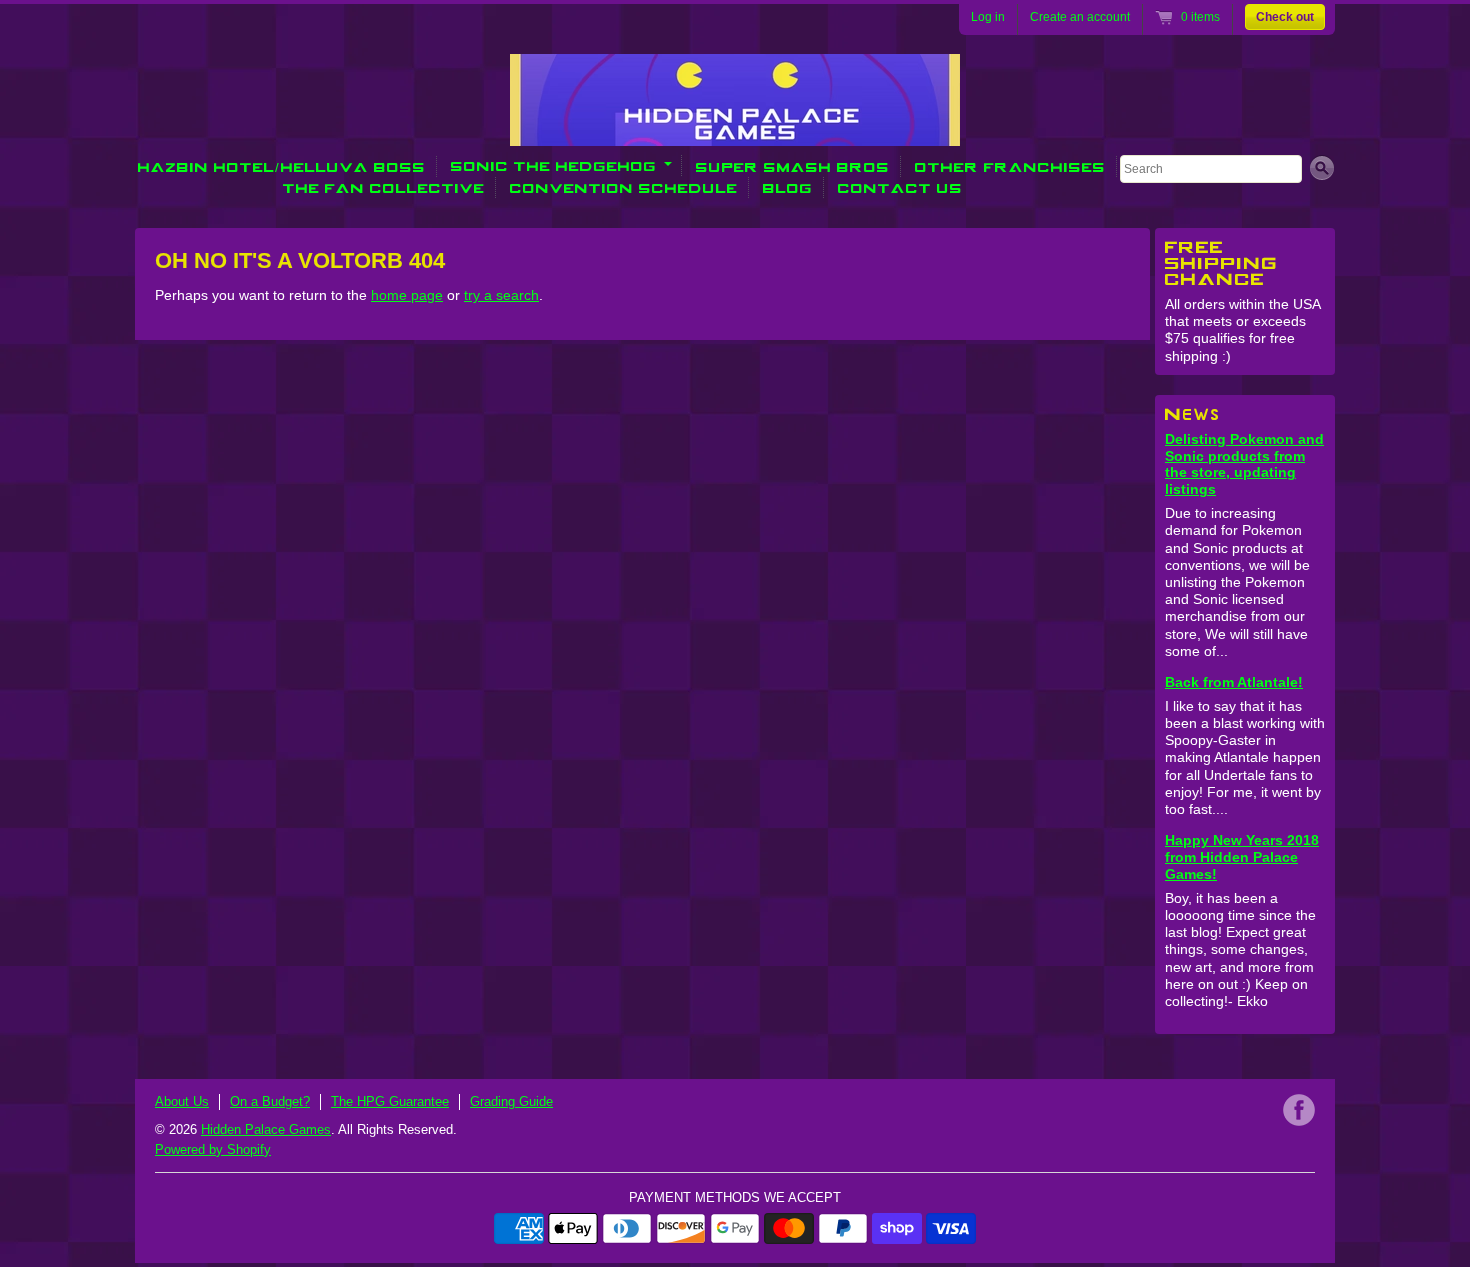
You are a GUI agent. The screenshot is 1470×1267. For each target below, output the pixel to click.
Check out (1285, 17)
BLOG (788, 187)
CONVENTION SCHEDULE (624, 187)
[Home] (735, 132)
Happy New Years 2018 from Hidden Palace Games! (1242, 857)
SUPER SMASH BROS (793, 166)
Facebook (1299, 1110)
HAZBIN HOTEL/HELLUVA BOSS (282, 166)
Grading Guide (511, 1101)
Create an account (1080, 17)
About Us (182, 1101)
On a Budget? (270, 1101)
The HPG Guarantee (390, 1101)
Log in (988, 17)
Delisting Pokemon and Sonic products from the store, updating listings (1244, 464)
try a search (501, 295)
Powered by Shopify (213, 1149)
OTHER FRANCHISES (1010, 166)
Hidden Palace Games (266, 1129)
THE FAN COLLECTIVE (384, 187)
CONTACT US (900, 187)
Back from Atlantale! (1234, 682)
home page (407, 295)
